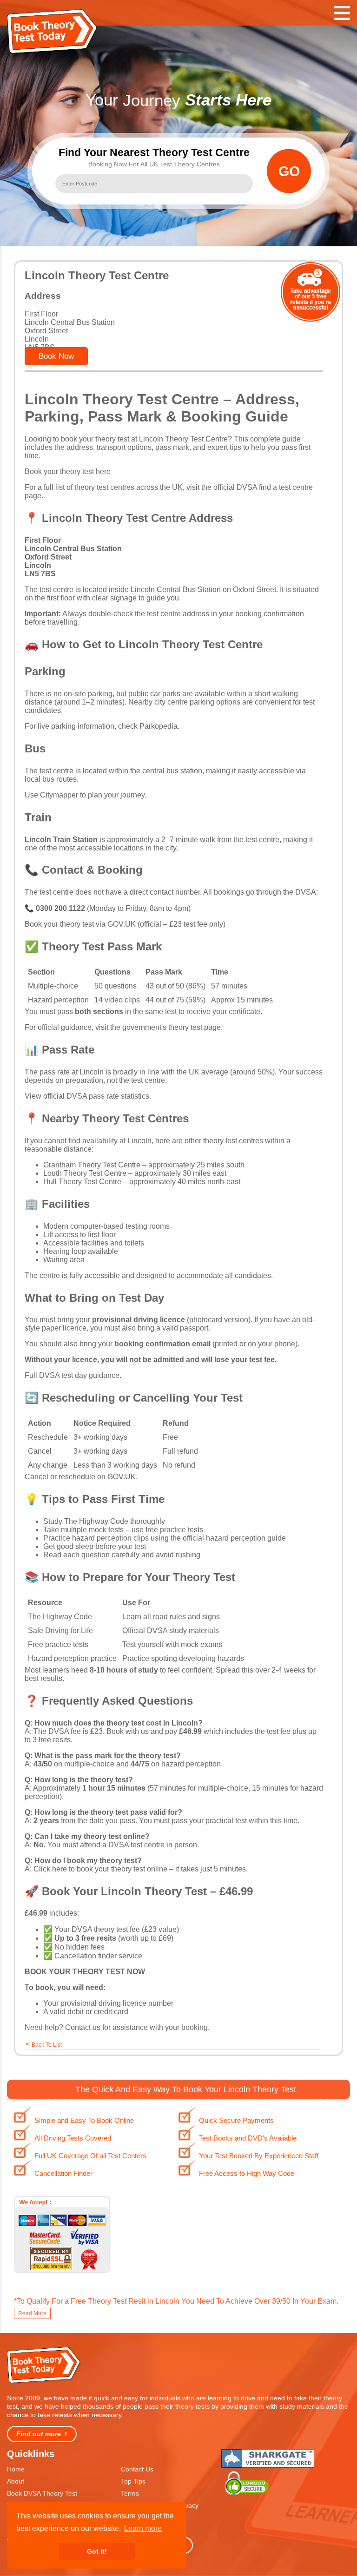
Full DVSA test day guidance (72, 1375)
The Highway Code (96, 1521)
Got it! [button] (97, 2551)
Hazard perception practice (72, 1658)
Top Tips (133, 2481)
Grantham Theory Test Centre (92, 1165)
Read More (32, 2313)
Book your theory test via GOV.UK (80, 924)
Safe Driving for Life (60, 1631)
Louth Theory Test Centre (85, 1173)
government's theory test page (172, 1027)
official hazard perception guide (234, 1538)
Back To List (47, 2045)
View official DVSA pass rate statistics (87, 1096)
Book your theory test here (68, 471)
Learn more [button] (143, 2528)
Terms (130, 2493)
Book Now (56, 356)
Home (16, 2469)
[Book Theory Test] (44, 2382)
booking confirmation (270, 614)
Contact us (83, 2027)
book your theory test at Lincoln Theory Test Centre (144, 439)
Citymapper (59, 795)
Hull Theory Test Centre (82, 1182)
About (16, 2481)
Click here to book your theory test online (100, 1869)
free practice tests (174, 1530)
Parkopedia (159, 726)
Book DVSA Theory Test (42, 2493)
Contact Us (137, 2469)
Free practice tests (58, 1644)
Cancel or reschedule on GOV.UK (80, 1477)
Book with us (128, 1731)
